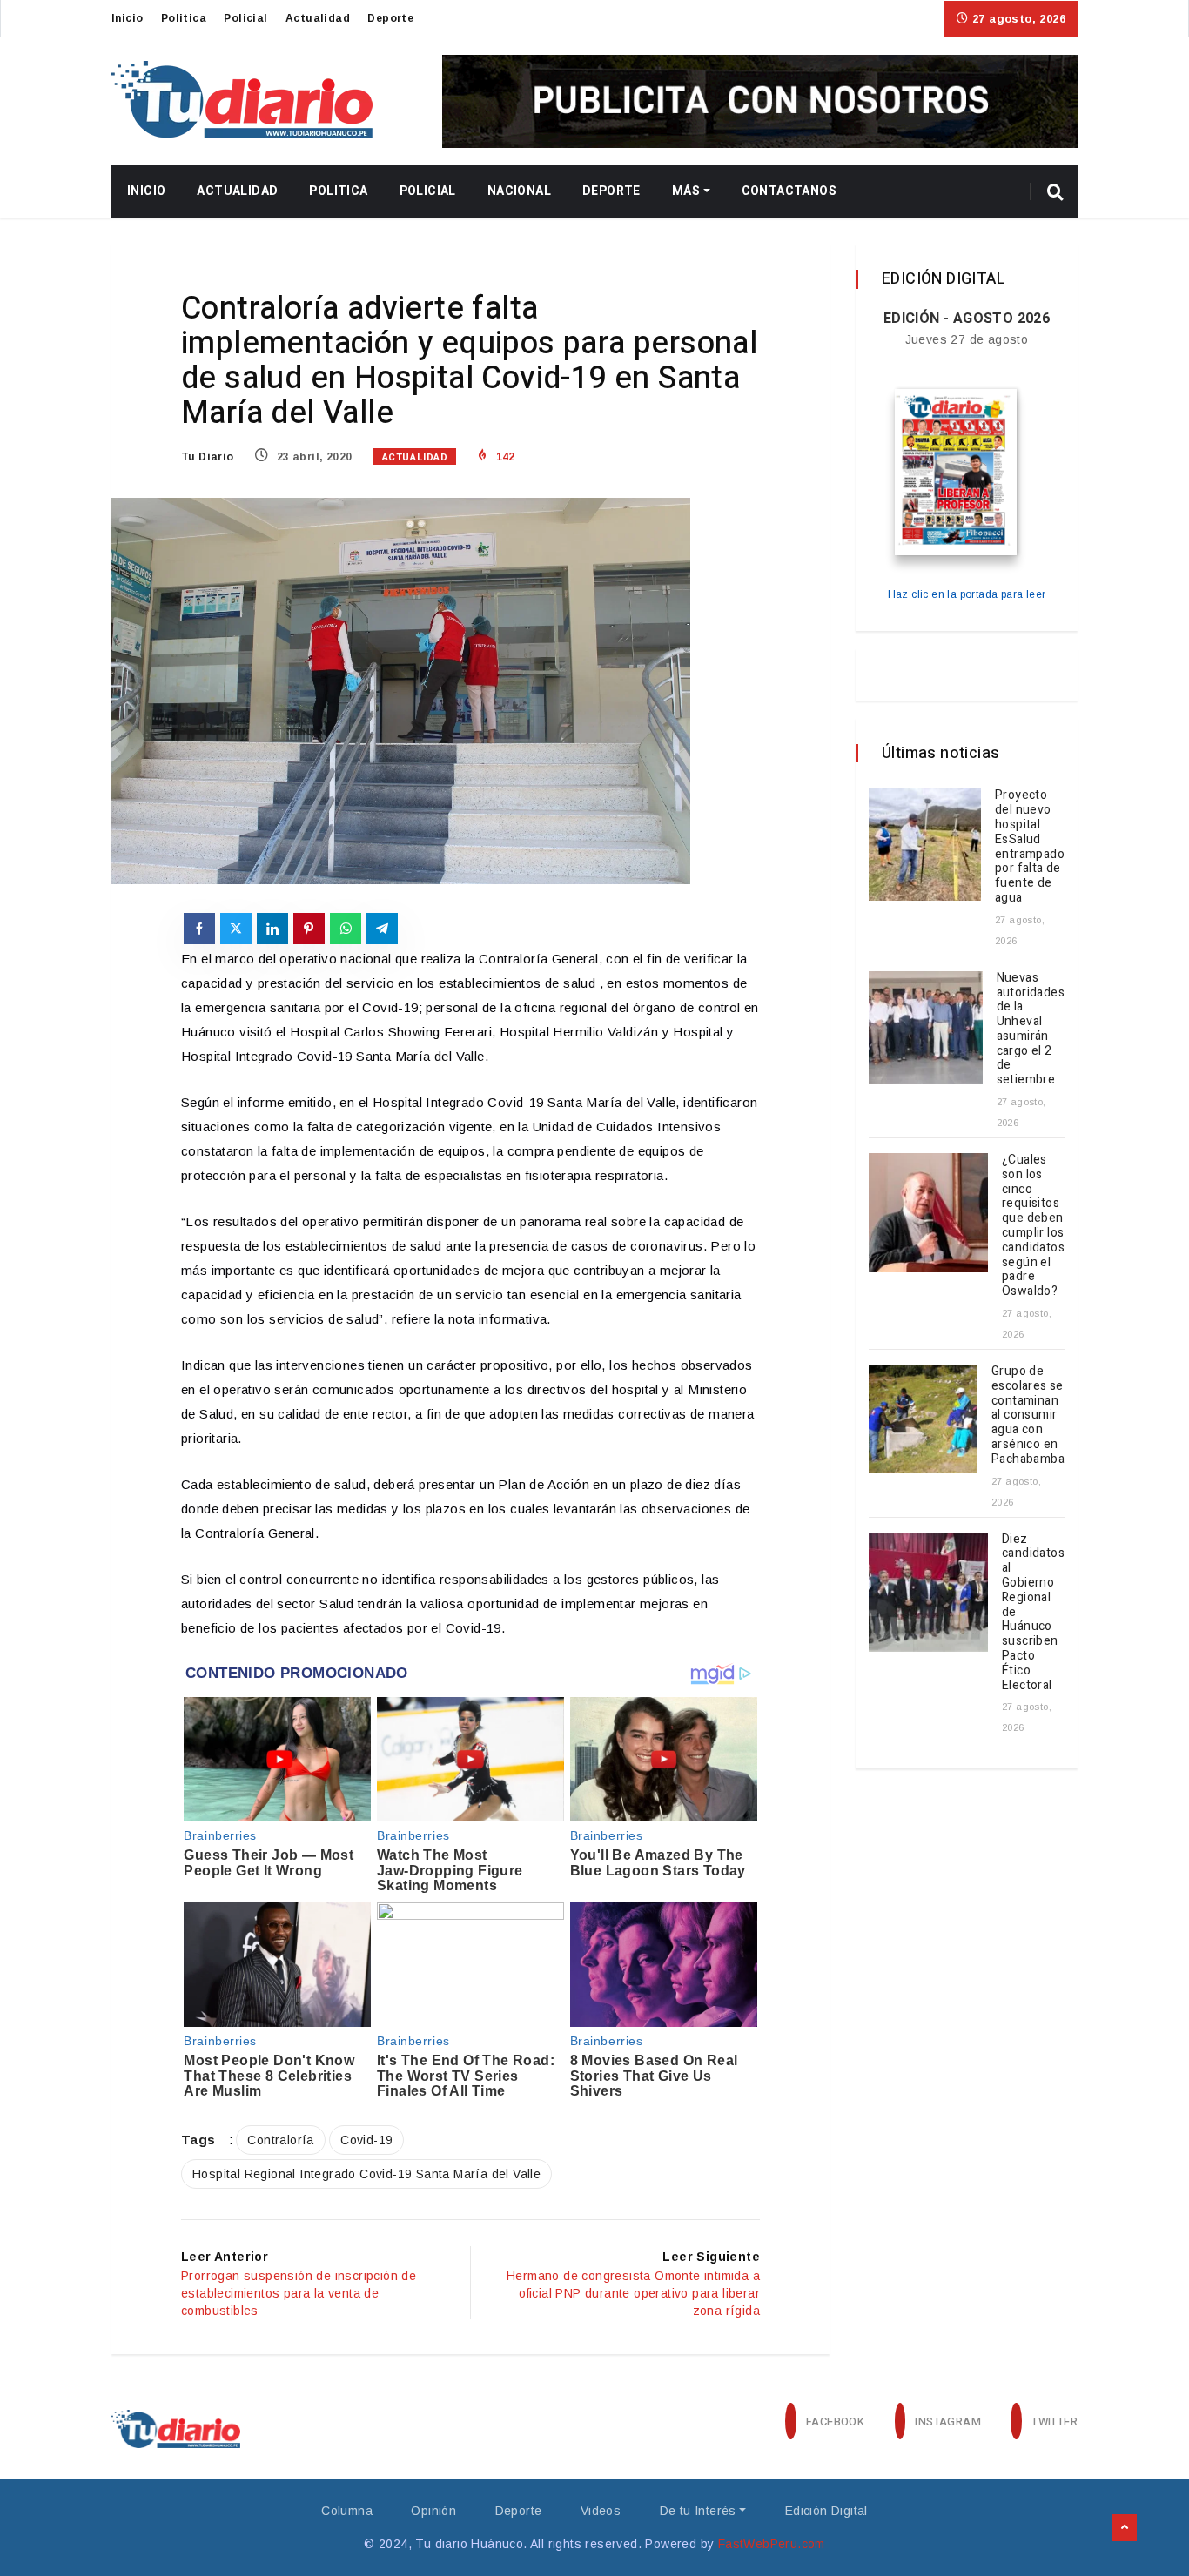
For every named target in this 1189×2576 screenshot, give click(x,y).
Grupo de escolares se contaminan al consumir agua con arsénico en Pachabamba (1028, 1415)
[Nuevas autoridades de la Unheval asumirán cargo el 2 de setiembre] (926, 1028)
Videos (601, 2511)
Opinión (433, 2511)
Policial (245, 18)
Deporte (390, 18)
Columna (347, 2511)
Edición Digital (826, 2511)
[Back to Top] (1125, 2528)
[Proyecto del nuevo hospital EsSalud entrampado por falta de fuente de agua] (925, 845)
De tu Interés (698, 2511)
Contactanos (789, 191)
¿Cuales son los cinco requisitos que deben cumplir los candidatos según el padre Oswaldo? (1033, 1225)
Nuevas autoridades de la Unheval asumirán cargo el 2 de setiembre (1031, 1029)
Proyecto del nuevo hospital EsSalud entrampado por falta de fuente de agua (1030, 846)
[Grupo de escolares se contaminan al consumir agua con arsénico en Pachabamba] (923, 1419)
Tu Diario (208, 457)
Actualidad (318, 18)
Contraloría (280, 2140)
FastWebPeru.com (772, 2544)
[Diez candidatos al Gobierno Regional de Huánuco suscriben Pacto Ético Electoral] (928, 1592)
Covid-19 (366, 2140)
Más (686, 191)
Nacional (519, 191)
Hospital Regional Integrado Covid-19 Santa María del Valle (366, 2174)
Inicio (127, 18)
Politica (184, 18)
